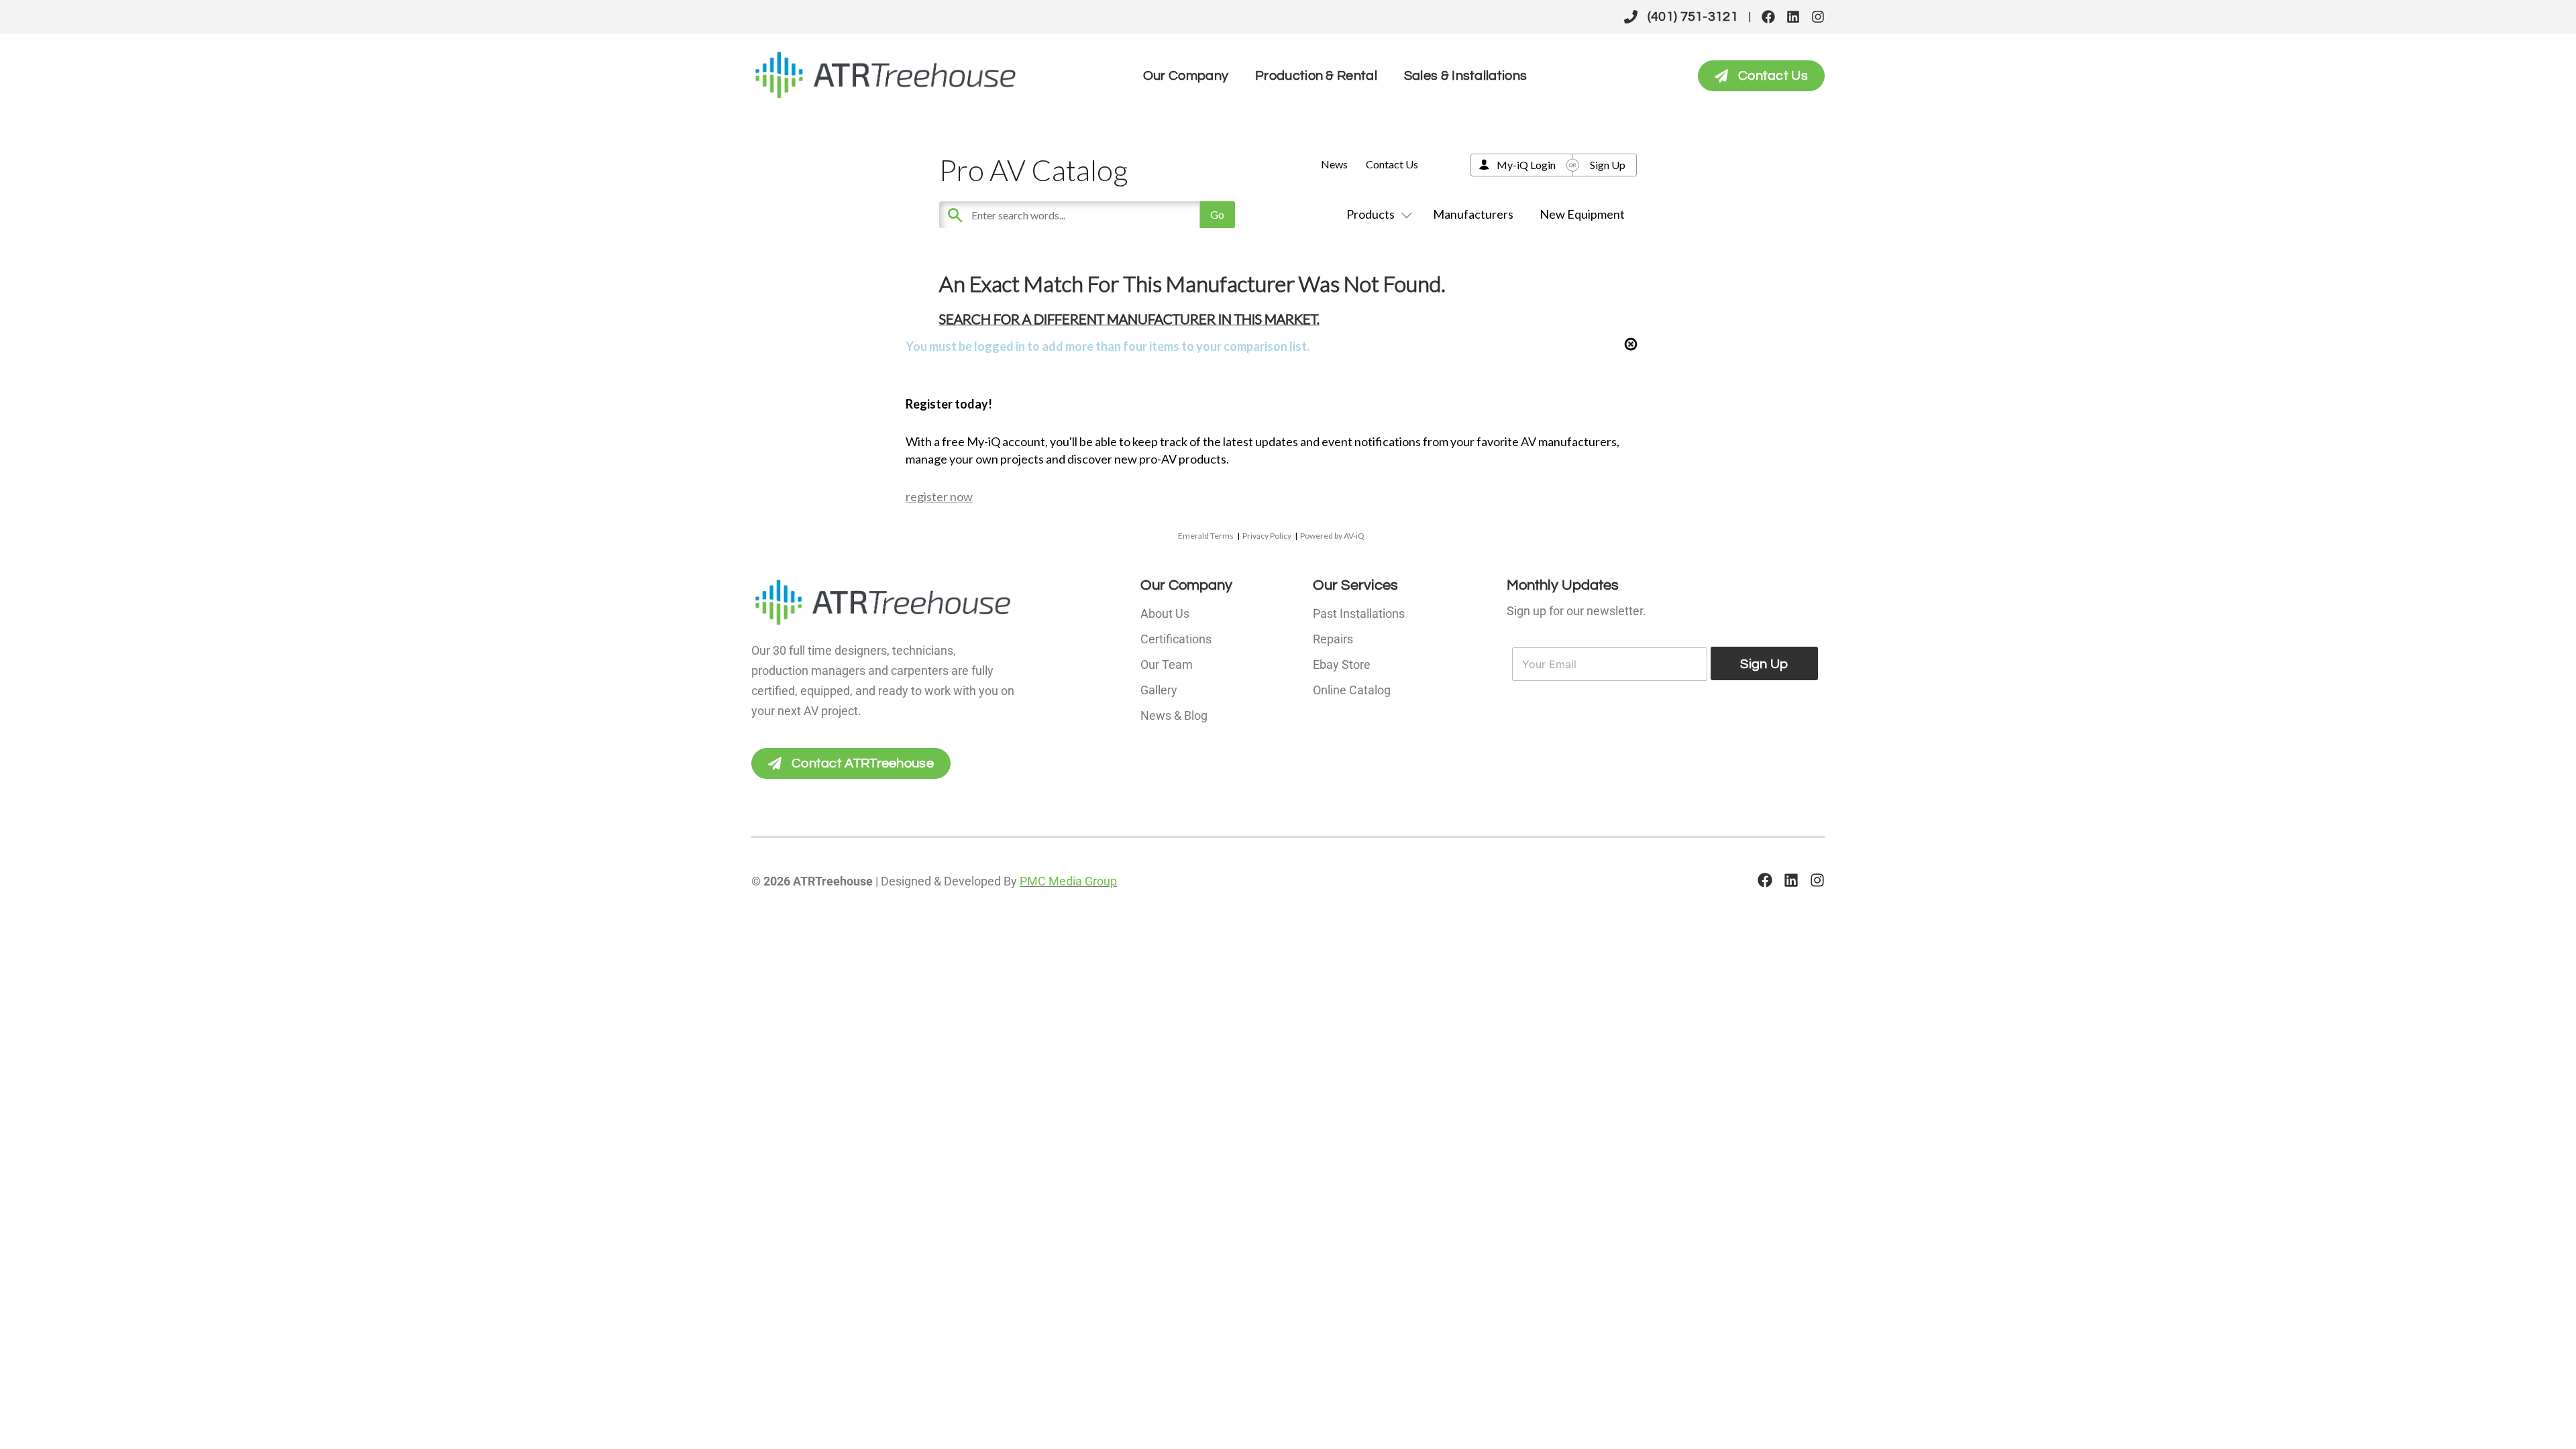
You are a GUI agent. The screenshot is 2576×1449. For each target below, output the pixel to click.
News (1334, 164)
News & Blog (1174, 715)
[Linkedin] (1793, 17)
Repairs (1333, 639)
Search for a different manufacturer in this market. (1129, 319)
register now (939, 496)
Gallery (1159, 690)
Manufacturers (1473, 214)
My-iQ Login (1526, 165)
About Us (1165, 613)
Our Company (1186, 76)
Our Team (1167, 664)
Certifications (1176, 639)
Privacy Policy (1267, 536)
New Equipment (1582, 214)
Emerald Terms (1206, 536)
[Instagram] (1818, 17)
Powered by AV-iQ (1332, 536)
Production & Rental (1316, 76)
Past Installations (1359, 613)
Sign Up (1608, 165)
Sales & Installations (1465, 76)
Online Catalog (1352, 690)
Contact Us (1392, 164)
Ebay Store (1342, 664)
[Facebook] (1768, 17)
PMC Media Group (1068, 881)
